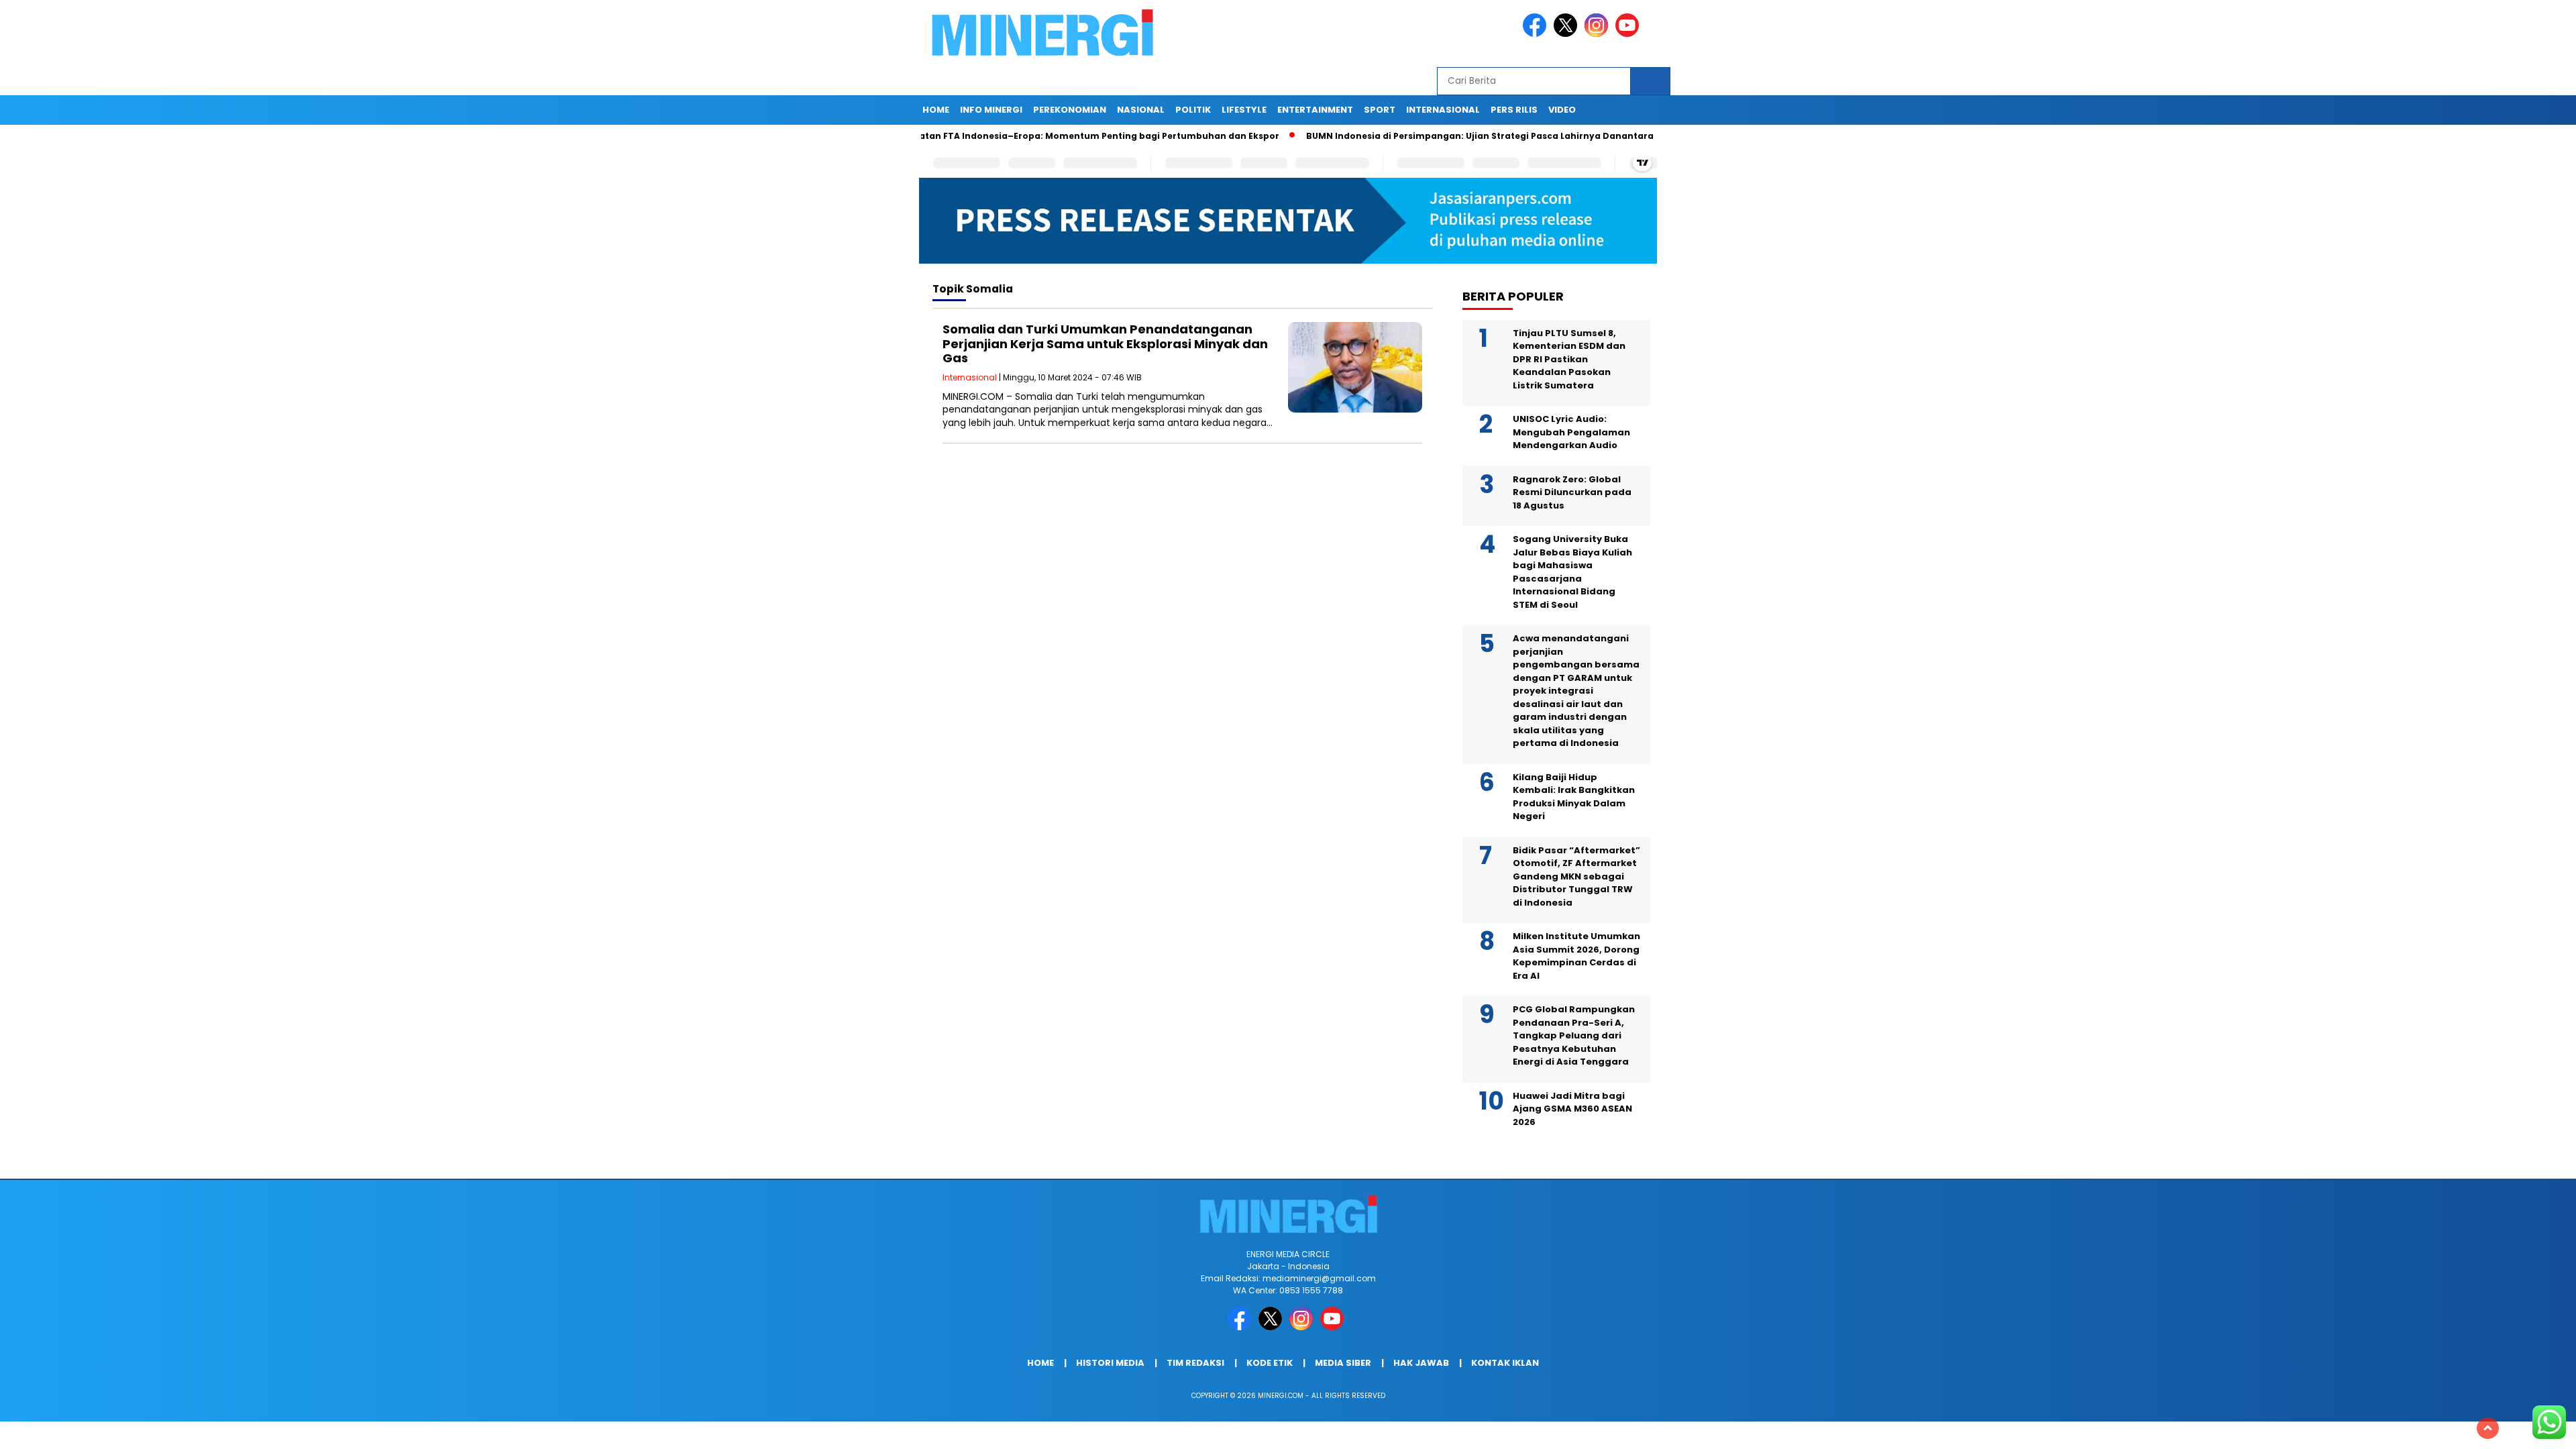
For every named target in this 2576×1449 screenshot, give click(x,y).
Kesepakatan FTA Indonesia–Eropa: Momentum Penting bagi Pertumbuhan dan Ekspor (1005, 136)
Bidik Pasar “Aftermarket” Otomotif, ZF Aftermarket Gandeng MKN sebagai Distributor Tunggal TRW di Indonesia (1576, 876)
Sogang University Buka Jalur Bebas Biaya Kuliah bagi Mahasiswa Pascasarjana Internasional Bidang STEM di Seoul (1572, 572)
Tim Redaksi (1195, 1363)
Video (1562, 110)
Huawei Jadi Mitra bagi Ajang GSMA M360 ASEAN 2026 (1572, 1109)
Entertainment (1315, 110)
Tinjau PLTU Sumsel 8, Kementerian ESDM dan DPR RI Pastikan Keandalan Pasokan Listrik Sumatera (1569, 359)
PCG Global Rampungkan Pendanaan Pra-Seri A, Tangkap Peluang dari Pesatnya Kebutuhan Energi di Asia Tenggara (1574, 1035)
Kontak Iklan (1505, 1363)
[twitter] (1568, 34)
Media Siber (1343, 1363)
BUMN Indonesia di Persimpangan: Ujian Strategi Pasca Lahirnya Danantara (1405, 136)
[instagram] (1599, 34)
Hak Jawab (1421, 1363)
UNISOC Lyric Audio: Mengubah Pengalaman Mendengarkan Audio (1571, 432)
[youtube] (1629, 34)
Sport (1380, 110)
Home (936, 110)
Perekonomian (1070, 110)
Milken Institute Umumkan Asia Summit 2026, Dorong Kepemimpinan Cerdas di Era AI (1576, 956)
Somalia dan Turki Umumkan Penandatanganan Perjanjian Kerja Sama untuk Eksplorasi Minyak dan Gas (1105, 343)
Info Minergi (991, 110)
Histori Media (1110, 1363)
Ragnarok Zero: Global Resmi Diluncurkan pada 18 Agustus (1572, 492)
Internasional (1443, 110)
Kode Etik (1270, 1363)
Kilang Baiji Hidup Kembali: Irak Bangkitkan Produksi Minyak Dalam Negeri (1574, 797)
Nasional (1141, 110)
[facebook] (1537, 34)
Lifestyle (1244, 110)
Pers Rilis (1514, 110)
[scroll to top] (2488, 1428)
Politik (1193, 110)
